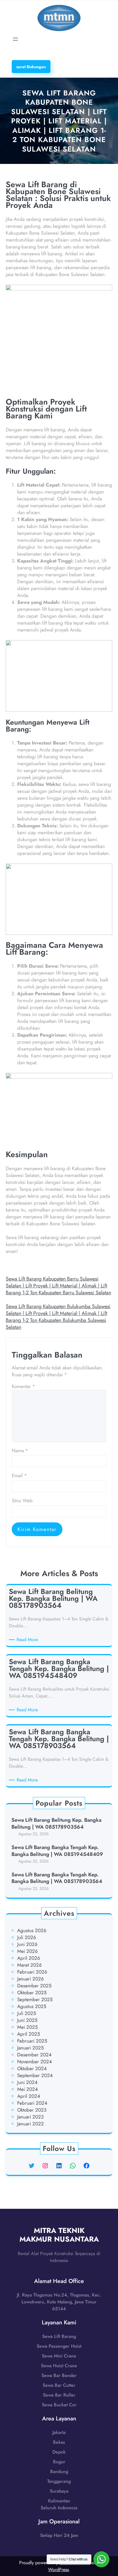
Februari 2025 (32, 2041)
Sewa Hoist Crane (59, 2366)
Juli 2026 (27, 1937)
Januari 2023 (30, 2117)
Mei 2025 (27, 2027)
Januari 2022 (31, 2124)
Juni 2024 (27, 2082)
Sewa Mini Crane (59, 2356)
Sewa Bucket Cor (59, 2405)
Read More (28, 1640)
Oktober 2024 (32, 2068)
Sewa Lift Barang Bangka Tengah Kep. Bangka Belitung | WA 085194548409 (57, 1851)
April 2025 (29, 2034)
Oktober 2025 (32, 1993)
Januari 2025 (31, 2048)
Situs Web (22, 1501)
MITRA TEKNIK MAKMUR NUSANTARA (59, 2235)
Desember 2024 (34, 2055)
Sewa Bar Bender (59, 2375)
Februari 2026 (32, 1972)
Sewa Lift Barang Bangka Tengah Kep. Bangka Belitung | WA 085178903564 (57, 1878)
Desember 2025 (34, 1986)
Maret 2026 (29, 1965)
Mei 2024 (27, 2089)
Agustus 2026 (32, 1930)
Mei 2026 (27, 1951)
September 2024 (35, 2075)
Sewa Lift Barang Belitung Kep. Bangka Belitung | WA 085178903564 (56, 1824)
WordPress (58, 2570)
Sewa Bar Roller (59, 2395)
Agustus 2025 (32, 2006)
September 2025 (35, 1999)
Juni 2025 (27, 2020)
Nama (20, 1450)
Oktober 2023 (32, 2110)
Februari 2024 (32, 2103)
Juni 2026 (27, 1944)
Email (19, 1475)
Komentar (23, 1386)
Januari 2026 (31, 1979)
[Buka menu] (15, 39)
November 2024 (35, 2062)
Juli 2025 (27, 2013)
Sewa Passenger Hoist (59, 2346)
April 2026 (29, 1958)
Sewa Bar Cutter (59, 2385)
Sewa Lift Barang (59, 2336)
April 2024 (29, 2096)
